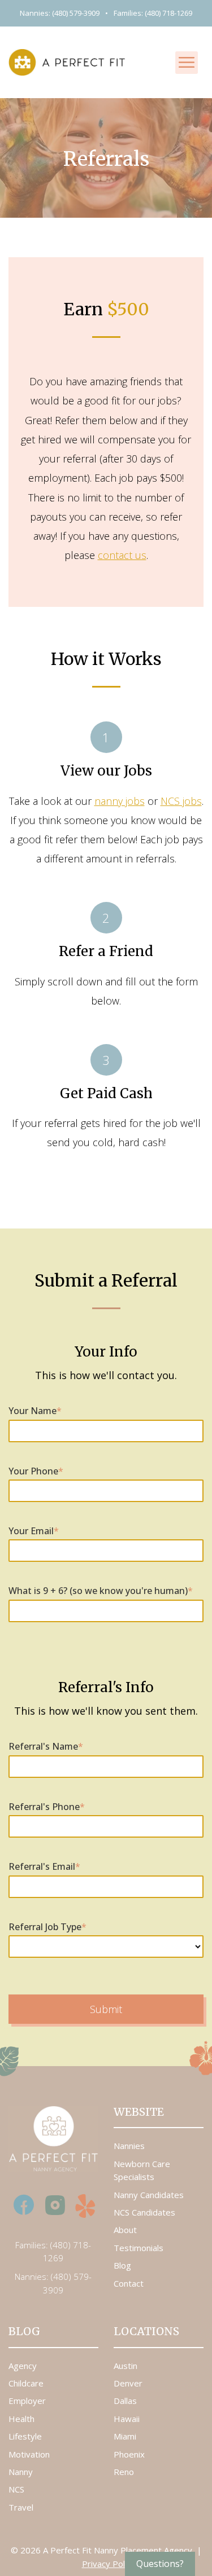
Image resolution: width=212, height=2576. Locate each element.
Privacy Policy (109, 2564)
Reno (124, 2472)
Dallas (125, 2401)
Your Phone (36, 1471)
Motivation (29, 2454)
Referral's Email (44, 1866)
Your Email (34, 1531)
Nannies (129, 2146)
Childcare (26, 2383)
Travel (21, 2507)
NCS (16, 2489)
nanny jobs (120, 801)
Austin (126, 2366)
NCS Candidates (144, 2212)
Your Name (35, 1411)
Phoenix (129, 2454)
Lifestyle (25, 2436)
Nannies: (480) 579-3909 (60, 13)
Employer (27, 2401)
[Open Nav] (187, 63)
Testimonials (139, 2248)
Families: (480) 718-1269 (153, 13)
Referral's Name (46, 1746)
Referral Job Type (47, 1927)
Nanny (21, 2472)
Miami (125, 2436)
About (125, 2230)
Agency (23, 2366)
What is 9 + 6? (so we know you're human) (101, 1591)
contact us (122, 555)
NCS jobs (181, 801)
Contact (129, 2283)
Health (21, 2419)
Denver (128, 2383)
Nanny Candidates (149, 2195)
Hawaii (127, 2419)
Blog (122, 2265)
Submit (106, 2009)
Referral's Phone (47, 1807)
